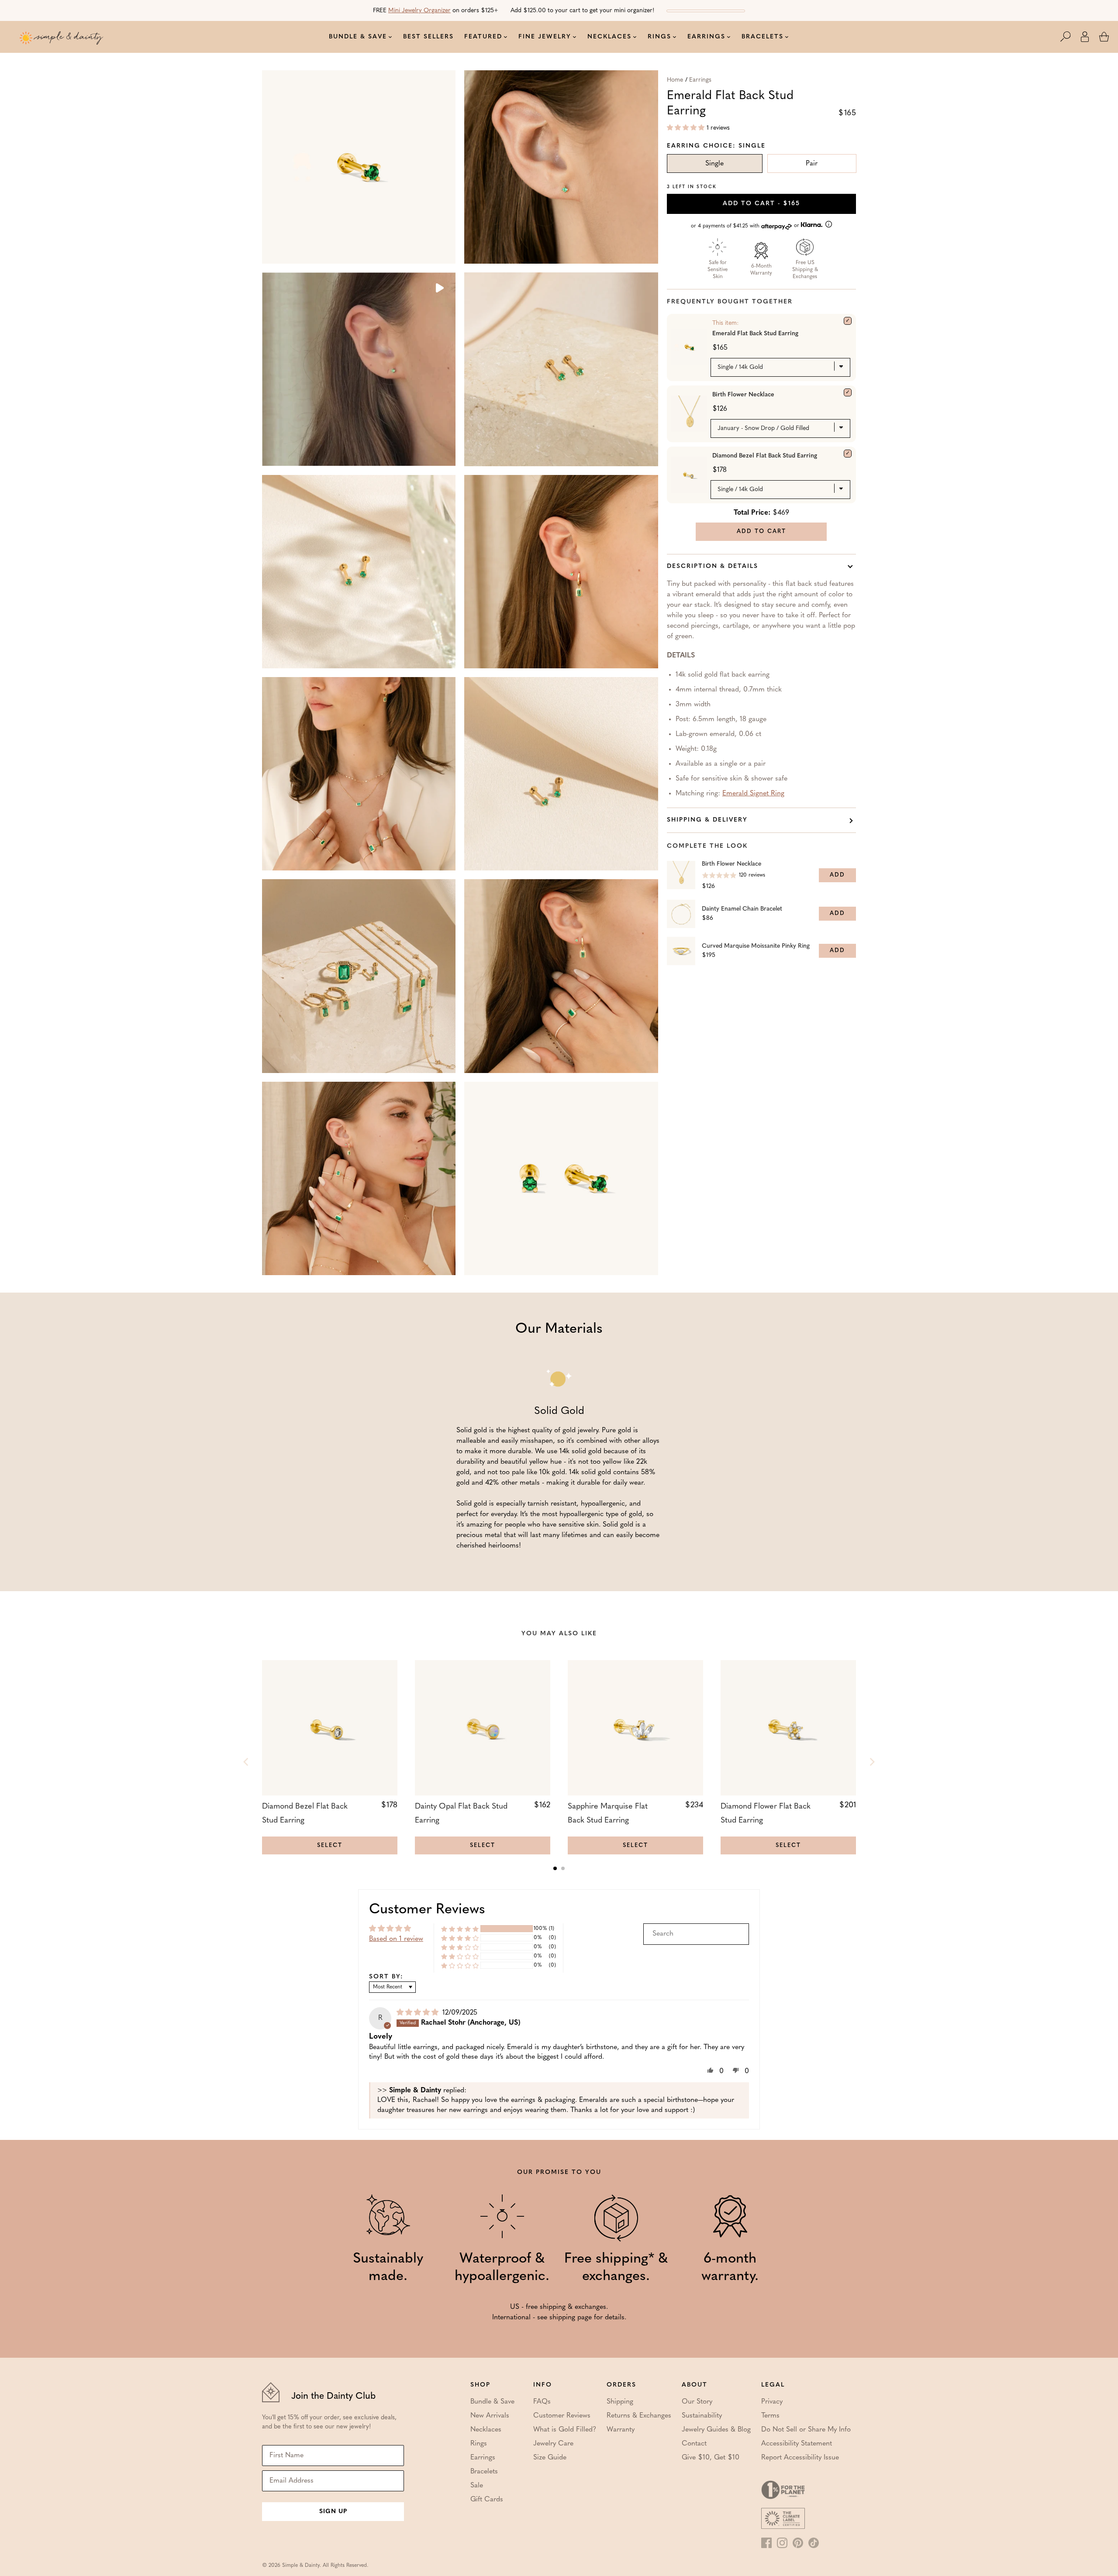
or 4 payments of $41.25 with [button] (746, 226)
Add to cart (761, 204)
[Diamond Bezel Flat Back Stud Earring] (848, 454)
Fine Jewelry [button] (545, 37)
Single (714, 164)
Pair (812, 164)
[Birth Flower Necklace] (848, 392)
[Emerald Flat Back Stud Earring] (848, 321)
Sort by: (386, 1977)
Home (675, 80)
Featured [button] (483, 37)
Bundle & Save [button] (358, 37)
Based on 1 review (396, 1939)
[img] (419, 2013)
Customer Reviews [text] (427, 1910)
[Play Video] (439, 289)
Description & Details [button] (713, 566)
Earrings (700, 80)
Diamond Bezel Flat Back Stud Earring (765, 456)
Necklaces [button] (609, 37)
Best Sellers (428, 37)
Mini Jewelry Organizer (419, 11)
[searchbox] (696, 1934)
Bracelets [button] (763, 37)
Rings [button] (659, 37)
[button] (1070, 37)
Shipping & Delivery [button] (707, 820)
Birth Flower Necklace (743, 395)
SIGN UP (333, 2512)
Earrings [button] (706, 37)
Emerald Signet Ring (753, 794)
